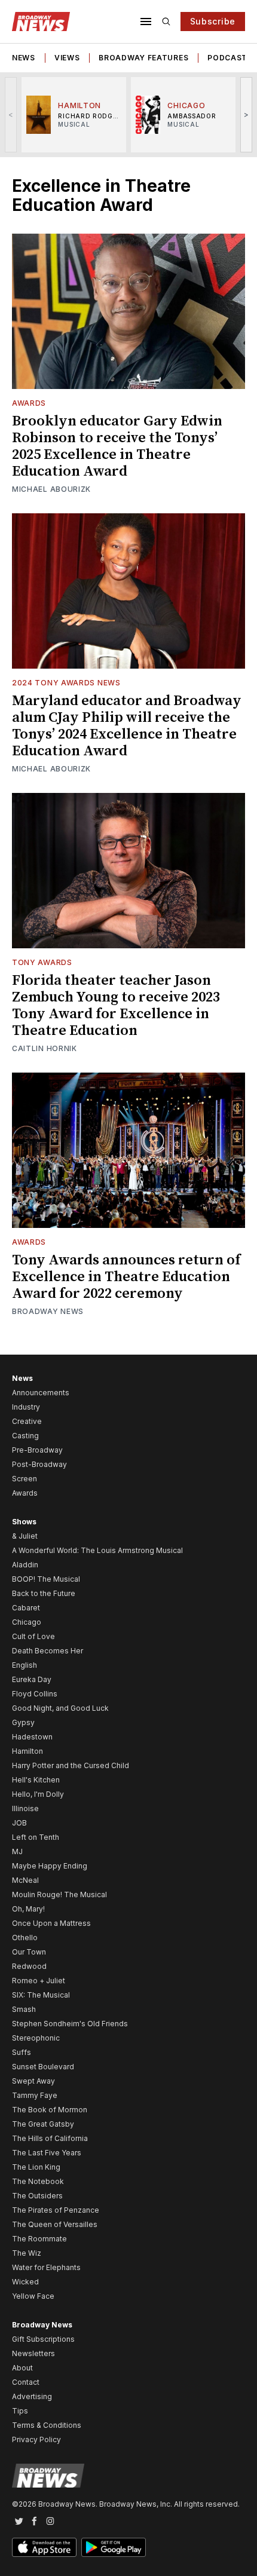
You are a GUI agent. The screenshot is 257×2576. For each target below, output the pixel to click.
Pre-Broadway (37, 1450)
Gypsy (23, 1722)
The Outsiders (37, 2196)
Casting (25, 1436)
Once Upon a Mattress (51, 1923)
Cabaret (26, 1608)
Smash (24, 2009)
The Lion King (36, 2167)
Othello (25, 1938)
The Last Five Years (47, 2153)
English (25, 1665)
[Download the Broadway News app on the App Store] (44, 2547)
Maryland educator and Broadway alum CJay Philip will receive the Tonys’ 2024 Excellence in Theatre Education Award (127, 726)
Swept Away (33, 2081)
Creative (27, 1421)
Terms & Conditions (47, 2425)
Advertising (32, 2396)
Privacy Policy (36, 2439)
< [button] (11, 114)
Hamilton (27, 1751)
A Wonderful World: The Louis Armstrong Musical (97, 1550)
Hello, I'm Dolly (38, 1794)
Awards (29, 403)
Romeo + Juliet (39, 1981)
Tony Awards (42, 962)
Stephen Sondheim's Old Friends (70, 2024)
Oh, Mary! (28, 1909)
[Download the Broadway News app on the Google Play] (114, 2547)
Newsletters (33, 2353)
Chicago (27, 1622)
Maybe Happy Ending (50, 1866)
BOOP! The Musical (46, 1579)
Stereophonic (36, 2038)
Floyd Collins (35, 1694)
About (22, 2368)
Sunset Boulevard (43, 2067)
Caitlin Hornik (45, 1048)
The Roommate (39, 2239)
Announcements (41, 1393)
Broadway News (48, 1311)
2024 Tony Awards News (66, 683)
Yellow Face (33, 2296)
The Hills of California (50, 2138)
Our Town (29, 1952)
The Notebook (38, 2181)
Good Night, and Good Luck (60, 1708)
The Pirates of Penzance (56, 2210)
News (24, 58)
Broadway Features (143, 58)
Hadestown (32, 1737)
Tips (20, 2411)
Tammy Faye (35, 2095)
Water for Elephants (46, 2267)
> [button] (247, 114)
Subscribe (213, 21)
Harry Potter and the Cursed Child (71, 1765)
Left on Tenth (36, 1837)
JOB (19, 1823)
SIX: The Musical (41, 1995)
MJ (17, 1851)
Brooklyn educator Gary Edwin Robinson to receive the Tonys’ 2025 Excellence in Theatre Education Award (117, 446)
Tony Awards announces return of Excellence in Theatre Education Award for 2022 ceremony (126, 1277)
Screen (25, 1479)
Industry (26, 1407)
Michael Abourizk (51, 489)
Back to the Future (44, 1593)
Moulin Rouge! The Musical (59, 1895)
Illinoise (25, 1808)
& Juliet (25, 1536)
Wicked (25, 2282)
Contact (26, 2382)
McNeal (25, 1880)
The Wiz (27, 2253)
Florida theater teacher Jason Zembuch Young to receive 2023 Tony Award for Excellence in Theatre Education (116, 1006)
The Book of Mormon (50, 2110)
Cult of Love (33, 1636)
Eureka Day (32, 1679)
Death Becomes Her (48, 1651)
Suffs (22, 2052)
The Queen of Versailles (55, 2224)
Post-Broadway (39, 1464)
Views (67, 58)
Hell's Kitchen (36, 1780)
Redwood (29, 1966)
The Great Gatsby (43, 2124)
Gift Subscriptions (43, 2339)
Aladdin (25, 1565)
